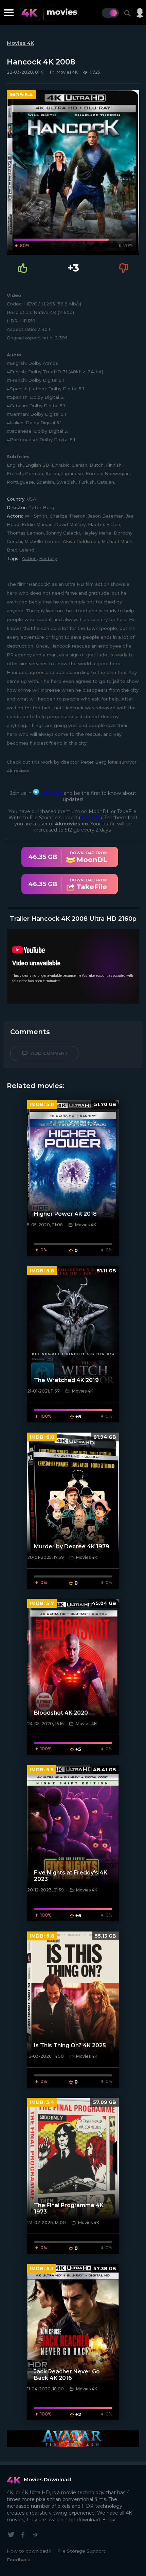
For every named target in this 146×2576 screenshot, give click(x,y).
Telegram (51, 793)
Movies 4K (21, 43)
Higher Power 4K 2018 (65, 1214)
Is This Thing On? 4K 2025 (70, 2045)
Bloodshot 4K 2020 (61, 1713)
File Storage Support (81, 2551)
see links (90, 818)
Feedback (19, 2560)
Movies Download (47, 2479)
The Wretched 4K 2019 (66, 1380)
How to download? (29, 2551)
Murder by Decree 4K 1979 (72, 1546)
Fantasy (48, 558)
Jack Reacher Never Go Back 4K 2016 (67, 2375)
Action (29, 558)
